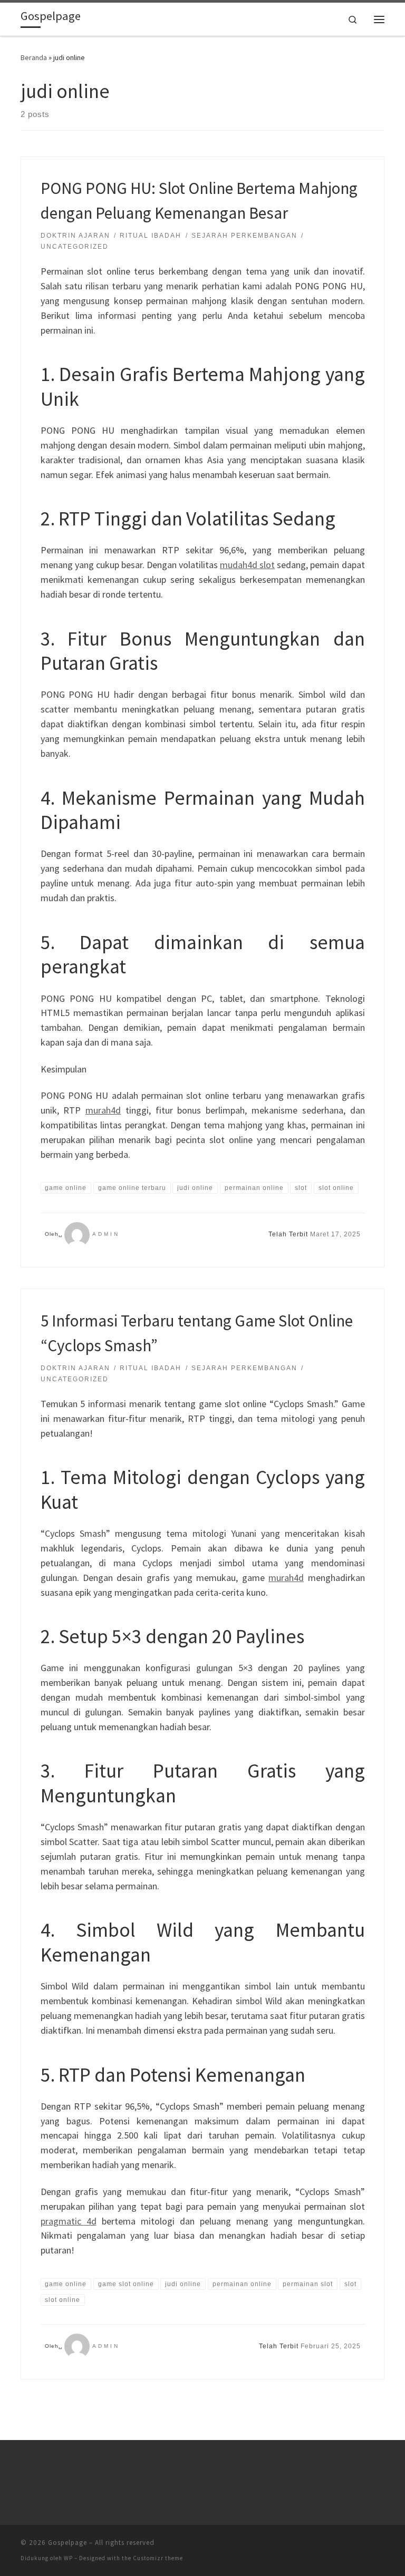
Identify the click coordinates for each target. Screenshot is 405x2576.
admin (106, 1234)
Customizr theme (158, 2558)
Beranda (34, 57)
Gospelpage (67, 2543)
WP (68, 2558)
